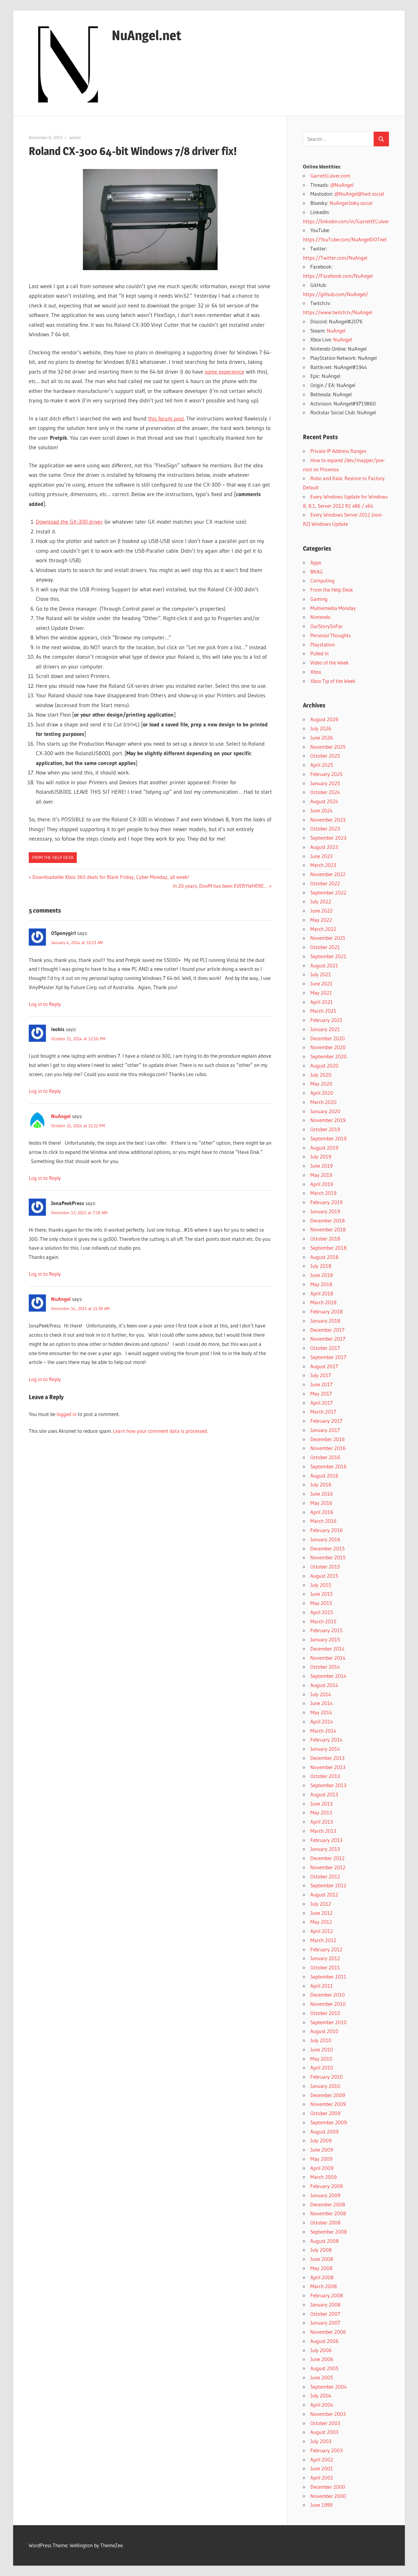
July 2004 (321, 2395)
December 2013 (327, 1758)
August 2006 (325, 2341)
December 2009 (328, 2095)
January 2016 (325, 1539)
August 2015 (324, 1576)
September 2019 (328, 1138)
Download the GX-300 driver (69, 522)
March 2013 (323, 1831)
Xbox (316, 672)
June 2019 (321, 1166)
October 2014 (325, 1667)
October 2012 (325, 1876)
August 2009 (324, 2132)
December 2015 (327, 1548)
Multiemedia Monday (333, 608)
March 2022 (323, 929)
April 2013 (322, 1822)
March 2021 (323, 1011)
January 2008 (325, 2305)
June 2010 (322, 2049)
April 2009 (322, 2168)
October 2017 (325, 1348)
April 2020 (322, 1093)
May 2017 (321, 1393)
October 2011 (325, 1967)
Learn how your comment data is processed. (160, 1431)
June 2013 (321, 1804)
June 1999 (321, 2505)
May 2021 (321, 993)
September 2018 (328, 1248)
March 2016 (323, 1521)
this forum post (166, 419)
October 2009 (325, 2113)
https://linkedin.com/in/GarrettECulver (346, 221)
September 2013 (328, 1785)
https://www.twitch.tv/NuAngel (338, 312)
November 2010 (328, 2004)
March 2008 (324, 2286)
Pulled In (319, 653)
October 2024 (325, 792)
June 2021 (321, 983)
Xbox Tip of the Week (333, 681)
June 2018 (322, 1275)
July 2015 (321, 1585)
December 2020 (328, 1038)
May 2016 (321, 1503)
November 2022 (328, 874)
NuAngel (61, 1116)
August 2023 (324, 847)
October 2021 (325, 947)
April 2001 (322, 2478)
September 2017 (328, 1357)
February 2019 (326, 1202)
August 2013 (324, 1794)
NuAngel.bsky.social (351, 203)
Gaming (319, 599)
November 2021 (328, 938)
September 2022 (328, 893)
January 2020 (325, 1111)
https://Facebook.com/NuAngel (338, 276)
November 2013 (328, 1767)
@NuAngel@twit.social (359, 194)
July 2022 (321, 901)
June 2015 (321, 1594)
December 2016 (328, 1439)
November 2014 (328, 1658)
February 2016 (327, 1530)
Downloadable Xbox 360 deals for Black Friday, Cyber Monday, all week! (111, 877)
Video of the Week (330, 663)
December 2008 (328, 2204)
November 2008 (328, 2213)
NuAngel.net (147, 35)
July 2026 (321, 728)
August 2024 (324, 801)
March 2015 (323, 1621)
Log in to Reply (45, 1004)
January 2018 (325, 1321)
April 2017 (322, 1403)
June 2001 (322, 2468)
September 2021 (328, 956)
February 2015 (326, 1630)
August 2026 (324, 719)
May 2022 (321, 920)
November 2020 (328, 1047)
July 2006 (321, 2350)
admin (75, 137)
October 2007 (325, 2314)
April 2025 (322, 765)
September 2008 (329, 2232)
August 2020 (324, 1066)
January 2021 (325, 1029)
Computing (322, 580)
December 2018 (328, 1220)
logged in (67, 1414)
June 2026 (322, 738)
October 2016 (325, 1457)
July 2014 (321, 1694)
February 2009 (327, 2186)
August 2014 (324, 1685)
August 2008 (325, 2241)
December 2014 (327, 1649)
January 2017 (325, 1430)
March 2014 (323, 1731)
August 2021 (324, 965)
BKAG (317, 572)
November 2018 (328, 1229)
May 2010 (321, 2059)
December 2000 (328, 2487)
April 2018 (322, 1293)
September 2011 (328, 1977)
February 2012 (326, 1949)
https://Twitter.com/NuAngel (335, 258)
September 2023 (328, 838)
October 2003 (325, 2423)
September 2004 (328, 2387)
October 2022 (325, 883)
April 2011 (322, 1986)
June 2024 (321, 810)
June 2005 (322, 2377)
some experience (224, 372)
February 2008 (327, 2295)
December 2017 (327, 1330)
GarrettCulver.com (330, 176)
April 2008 (322, 2277)
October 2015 (325, 1567)
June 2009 (322, 2150)
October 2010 (325, 2013)
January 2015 (325, 1639)
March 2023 (323, 865)
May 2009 (321, 2159)
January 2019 (325, 1211)
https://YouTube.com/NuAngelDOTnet (345, 239)
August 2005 (324, 2368)
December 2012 (327, 1858)
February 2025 (326, 774)
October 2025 (325, 756)
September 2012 (328, 1885)
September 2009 (328, 2122)
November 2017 (328, 1339)
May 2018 (321, 1284)
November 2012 (328, 1867)
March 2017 (323, 1412)
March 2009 (323, 2177)
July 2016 (321, 1484)
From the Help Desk (53, 857)
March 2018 (323, 1302)
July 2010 (321, 2040)
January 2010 (325, 2086)
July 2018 (321, 1266)
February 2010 (327, 2077)
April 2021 (322, 1002)
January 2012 (325, 1958)
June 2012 (321, 1913)
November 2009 (328, 2104)
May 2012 (321, 1922)
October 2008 (325, 2222)
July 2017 (321, 1375)
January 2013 (325, 1849)
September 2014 (328, 1676)
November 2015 (328, 1557)
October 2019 (325, 1129)
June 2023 (321, 856)
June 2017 (321, 1384)
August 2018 (324, 1257)
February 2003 (327, 2450)
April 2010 (322, 2068)
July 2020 (321, 1075)
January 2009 (325, 2195)
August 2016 (324, 1476)
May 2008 (321, 2268)
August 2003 (324, 2432)
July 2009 (321, 2140)
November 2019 (328, 1120)
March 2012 (323, 1940)
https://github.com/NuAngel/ (336, 294)
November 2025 (328, 747)
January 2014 (325, 1749)
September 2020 (328, 1056)
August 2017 (324, 1366)
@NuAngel (342, 185)
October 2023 (325, 829)
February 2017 (326, 1421)
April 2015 (322, 1612)
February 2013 (326, 1840)
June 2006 (322, 2359)
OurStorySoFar (327, 626)
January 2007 (325, 2323)
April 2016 (322, 1512)
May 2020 (321, 1084)
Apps (316, 562)
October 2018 (325, 1239)
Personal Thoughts (330, 635)
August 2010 (324, 2031)
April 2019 (322, 1184)
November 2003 (328, 2414)
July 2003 (321, 2441)
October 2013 (325, 1776)
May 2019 (321, 1175)
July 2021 (321, 974)
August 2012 (324, 1894)
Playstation (323, 644)
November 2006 (328, 2332)
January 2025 (325, 783)
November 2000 (328, 2496)
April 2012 (322, 1931)
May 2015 (321, 1603)
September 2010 (328, 2022)
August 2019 (324, 1148)
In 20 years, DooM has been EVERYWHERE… (220, 886)
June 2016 (322, 1494)
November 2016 (328, 1448)
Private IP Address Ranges (338, 451)
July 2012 (321, 1904)
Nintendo (320, 617)
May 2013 (321, 1812)
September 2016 (328, 1466)
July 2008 (321, 2250)
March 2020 (323, 1102)
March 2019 (323, 1193)
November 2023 (328, 820)
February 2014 (326, 1740)
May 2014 (321, 1712)
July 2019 (321, 1156)
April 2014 (322, 1721)
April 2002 (322, 2459)
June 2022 (321, 911)
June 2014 (321, 1703)
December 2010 (328, 1995)
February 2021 (326, 1020)
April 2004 (322, 2405)
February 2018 (327, 1311)
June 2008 (322, 2259)
